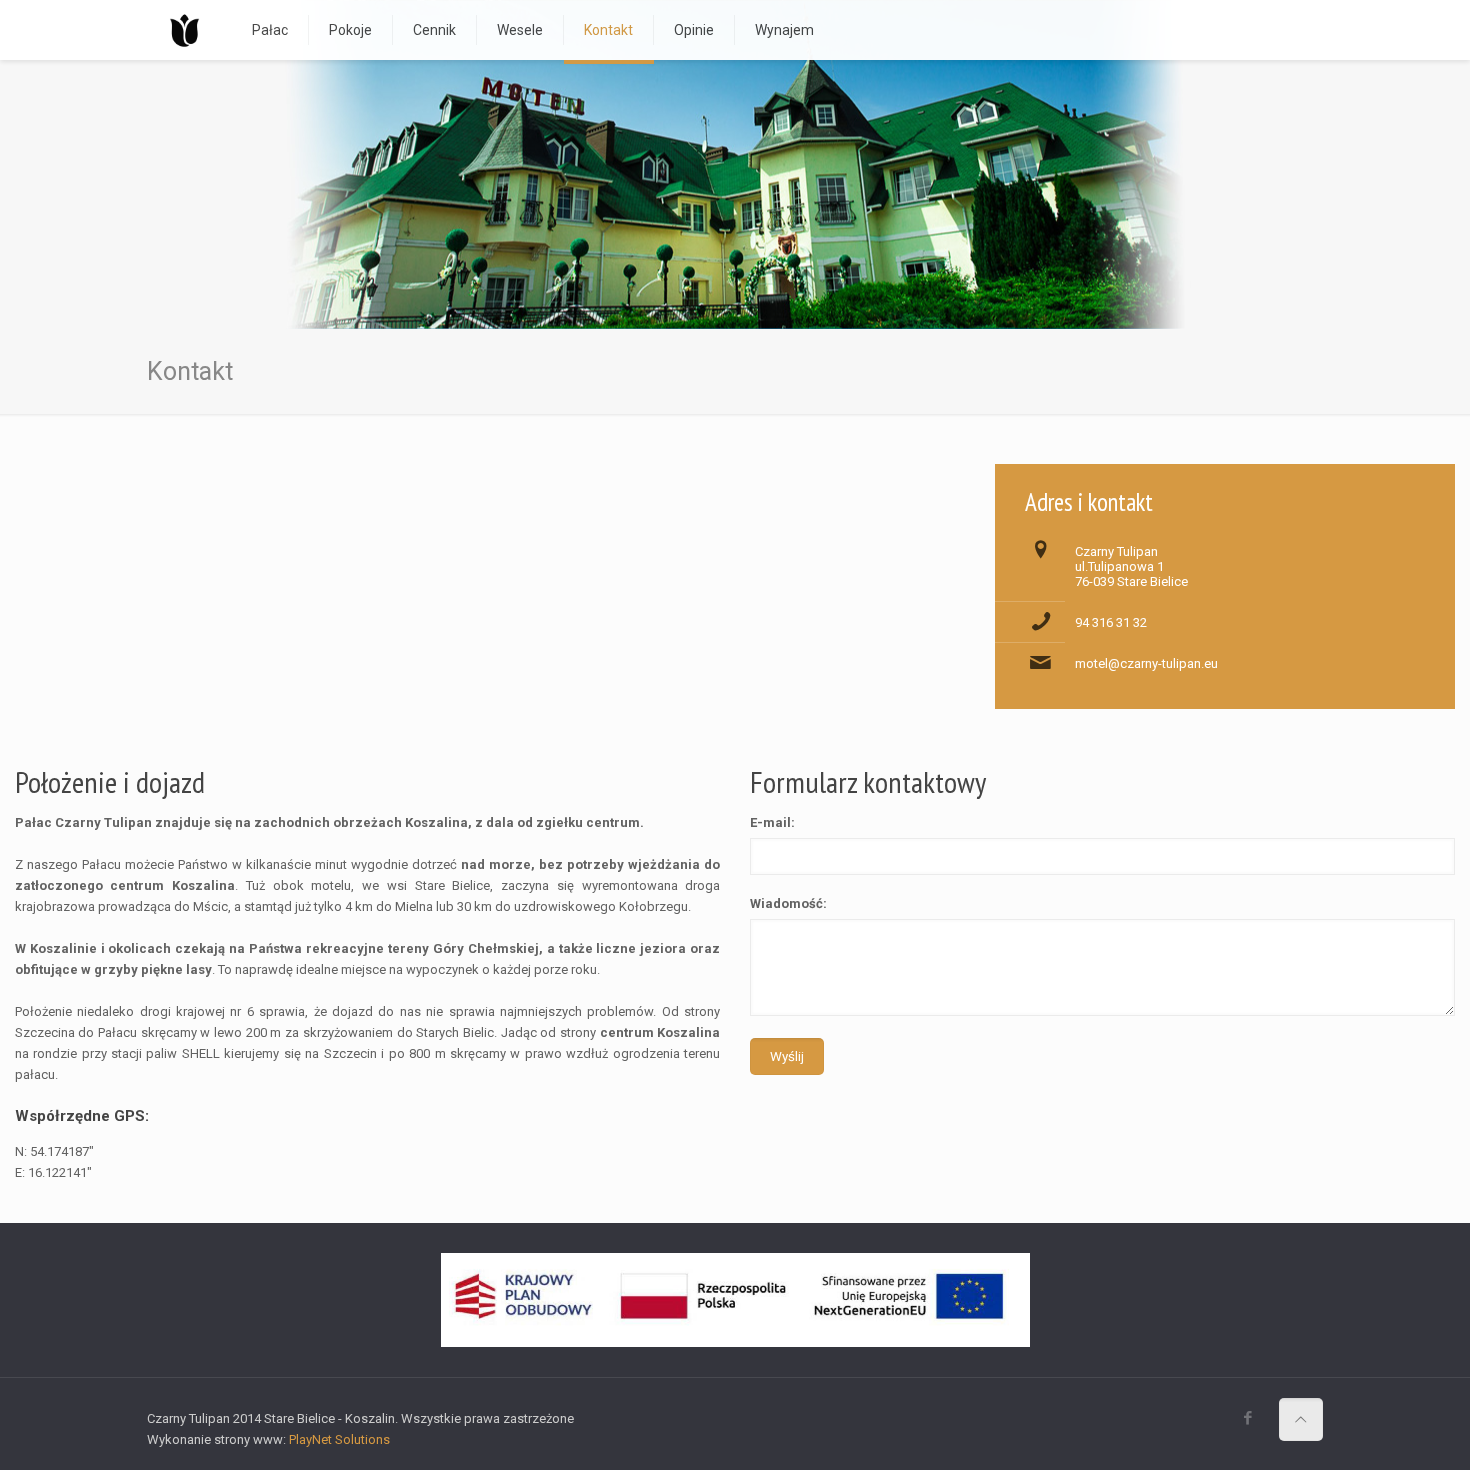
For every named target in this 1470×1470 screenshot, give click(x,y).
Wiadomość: (788, 903)
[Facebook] (1248, 1418)
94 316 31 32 (1111, 622)
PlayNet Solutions (339, 1439)
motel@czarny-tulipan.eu (1146, 663)
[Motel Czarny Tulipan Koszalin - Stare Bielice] (184, 30)
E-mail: (772, 822)
